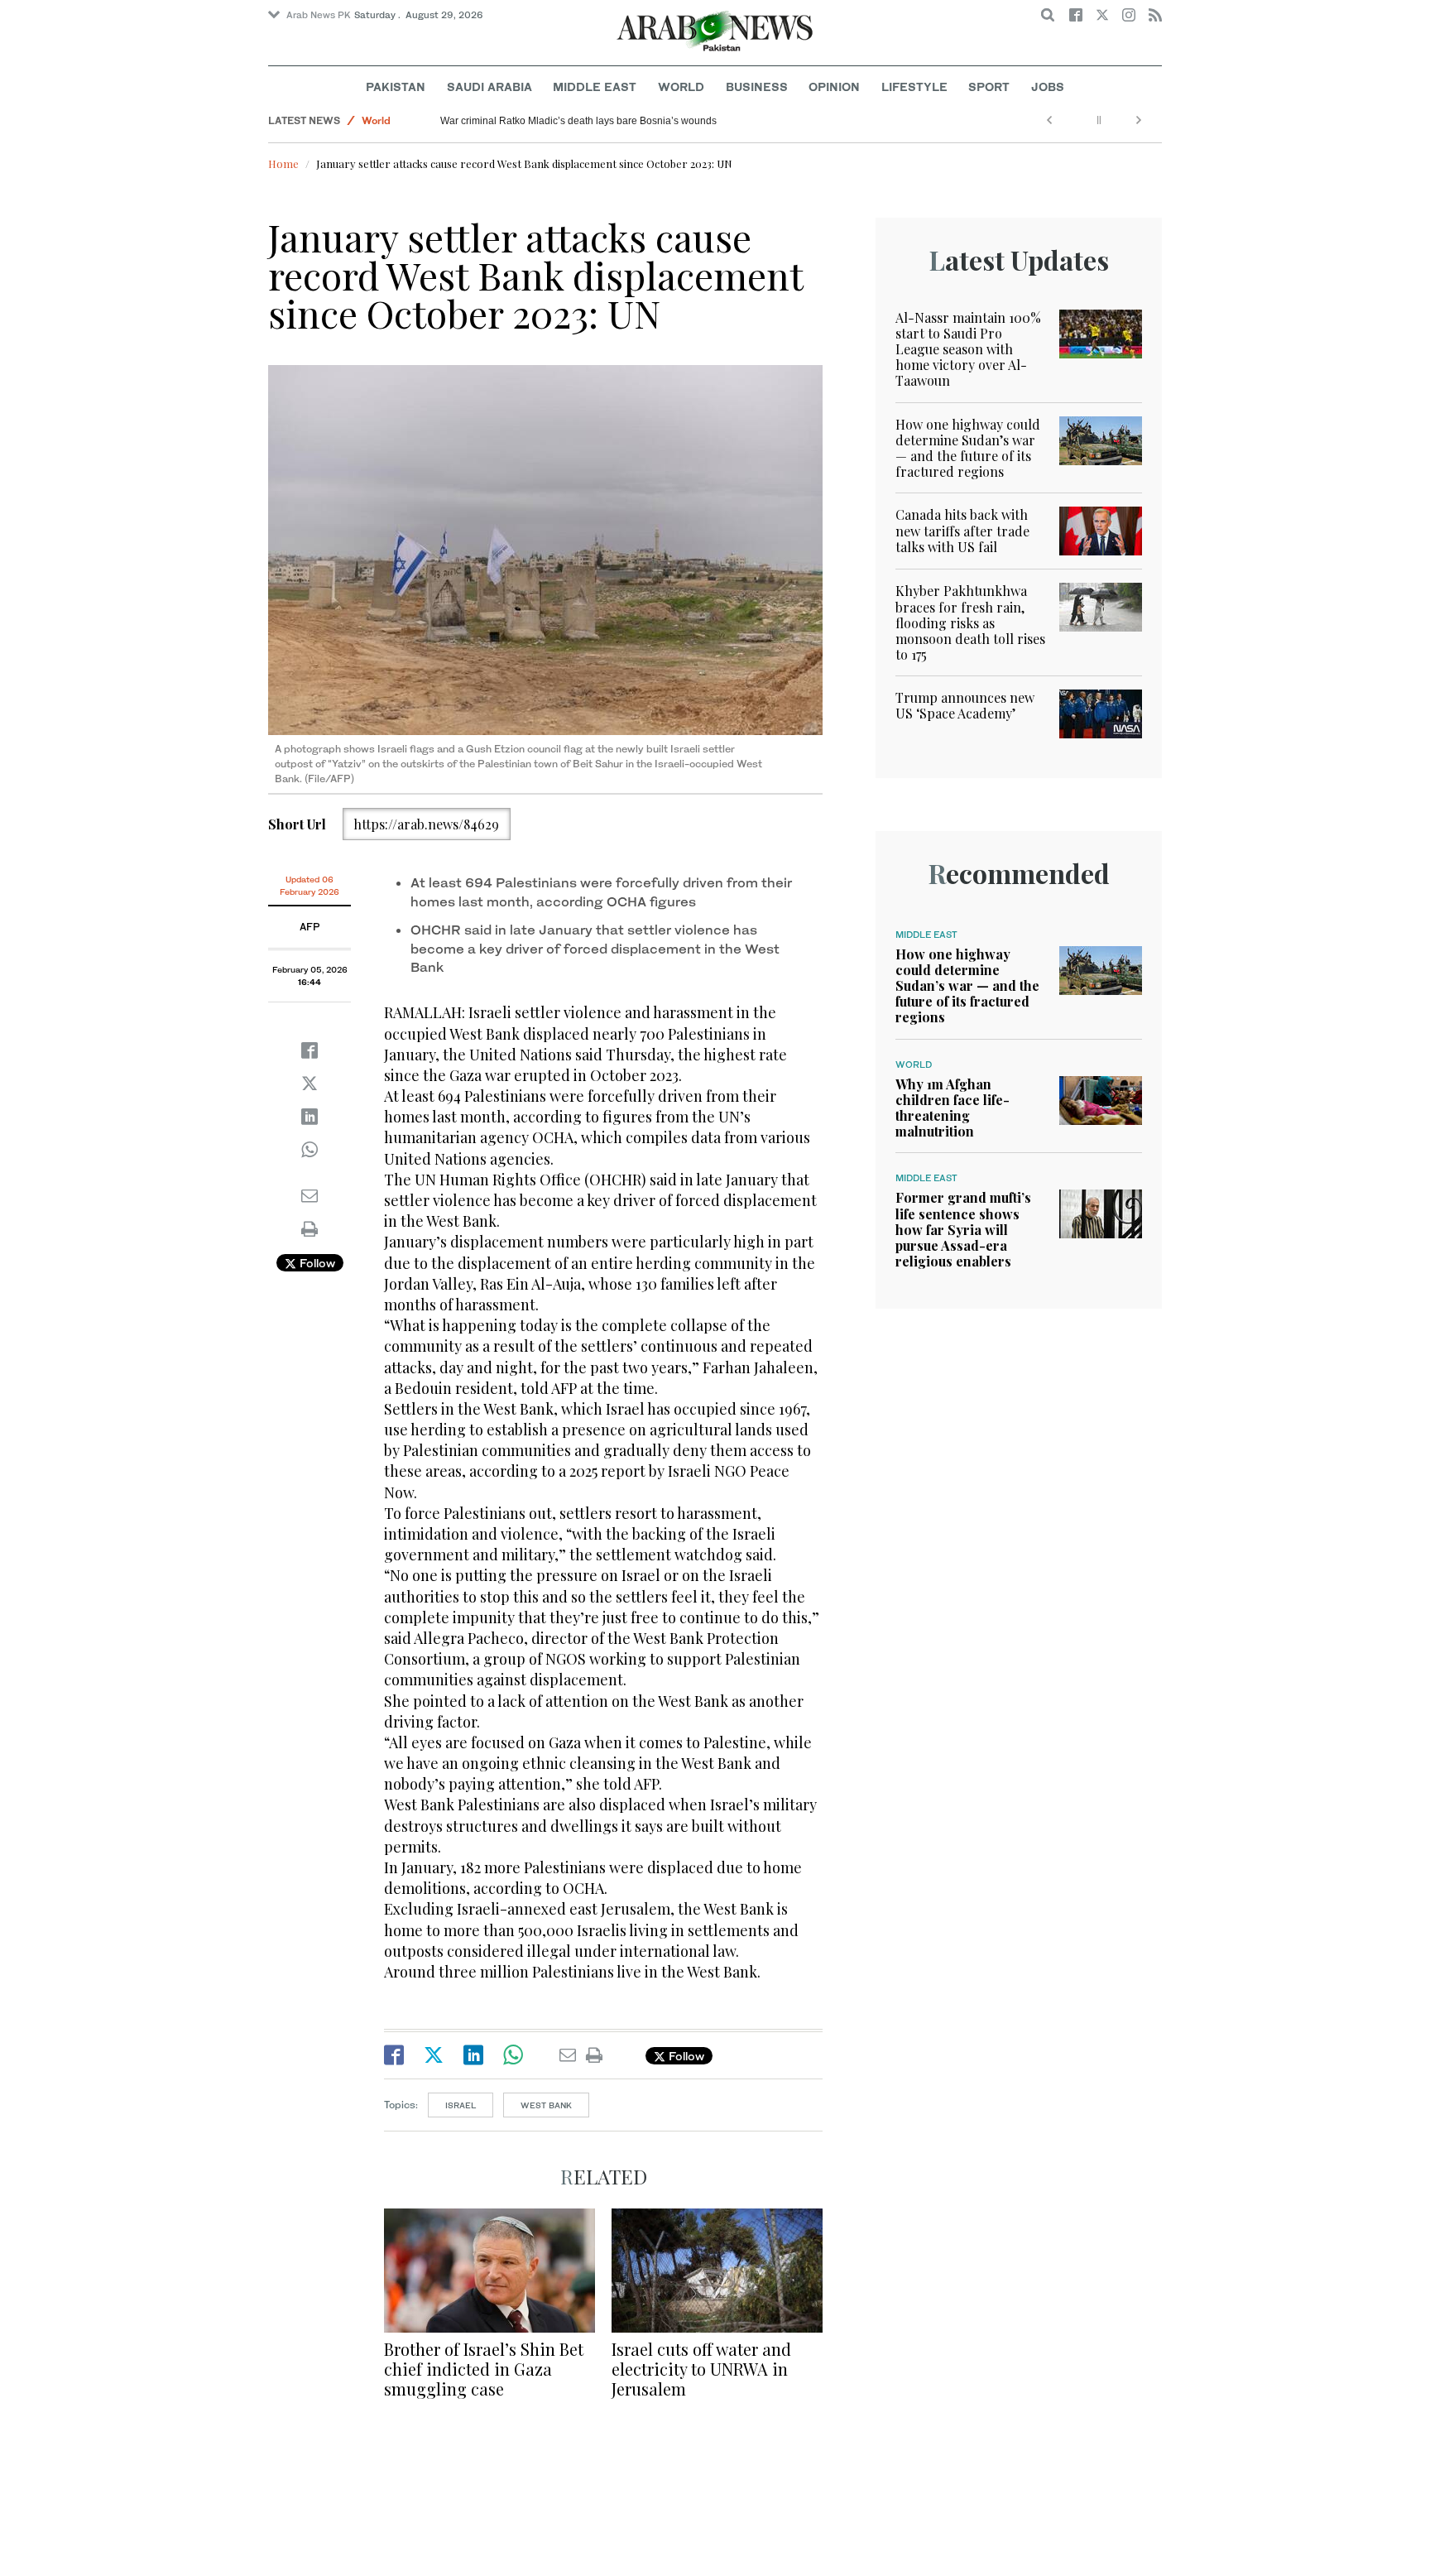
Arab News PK (319, 15)
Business (757, 87)
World (681, 87)
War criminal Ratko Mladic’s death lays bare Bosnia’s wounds (578, 121)
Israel (461, 2105)
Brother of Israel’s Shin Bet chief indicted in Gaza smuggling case (484, 2369)
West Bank (546, 2105)
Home (283, 163)
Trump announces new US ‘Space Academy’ (965, 705)
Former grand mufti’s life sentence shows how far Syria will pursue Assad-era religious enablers (963, 1229)
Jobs (1048, 87)
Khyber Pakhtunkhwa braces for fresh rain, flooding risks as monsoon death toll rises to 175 (970, 622)
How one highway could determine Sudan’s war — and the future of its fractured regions (968, 448)
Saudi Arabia (489, 87)
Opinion (834, 87)
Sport (989, 87)
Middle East (595, 87)
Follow (316, 1263)
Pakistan (396, 87)
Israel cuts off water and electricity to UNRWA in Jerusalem (701, 2369)
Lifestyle (914, 87)
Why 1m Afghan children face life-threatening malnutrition (953, 1108)
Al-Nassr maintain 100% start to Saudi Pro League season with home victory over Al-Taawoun (968, 349)
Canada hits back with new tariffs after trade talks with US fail (962, 530)
